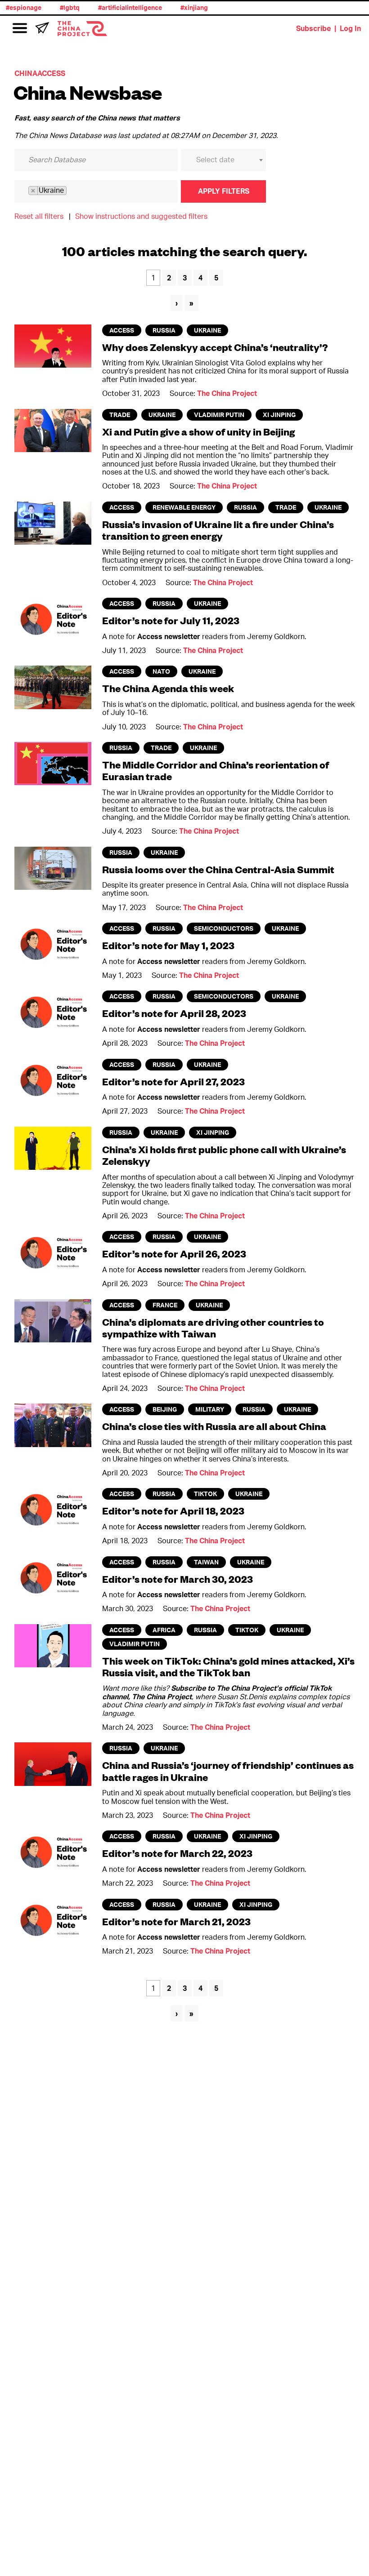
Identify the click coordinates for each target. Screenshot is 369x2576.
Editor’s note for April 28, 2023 (174, 1013)
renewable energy (184, 508)
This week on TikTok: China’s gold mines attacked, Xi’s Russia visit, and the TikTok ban (228, 1667)
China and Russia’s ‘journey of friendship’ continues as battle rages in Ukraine (228, 1771)
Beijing (165, 1410)
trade (120, 415)
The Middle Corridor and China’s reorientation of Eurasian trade (216, 771)
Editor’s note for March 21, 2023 (176, 1921)
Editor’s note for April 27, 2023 (173, 1081)
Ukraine (207, 331)
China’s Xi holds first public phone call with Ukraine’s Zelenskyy (224, 1155)
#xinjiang (182, 8)
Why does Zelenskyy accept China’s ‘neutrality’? (215, 347)
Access (122, 331)
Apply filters (224, 191)
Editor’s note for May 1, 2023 (168, 945)
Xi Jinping (279, 415)
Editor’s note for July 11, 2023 (171, 620)
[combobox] (223, 160)
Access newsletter (169, 637)
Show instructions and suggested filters (141, 217)
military (210, 1410)
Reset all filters (39, 217)
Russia (164, 331)
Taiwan (206, 1563)
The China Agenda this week (168, 688)
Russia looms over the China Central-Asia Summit (218, 869)
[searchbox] (78, 191)
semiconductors (224, 929)
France (165, 1306)
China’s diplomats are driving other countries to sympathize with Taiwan (213, 1328)
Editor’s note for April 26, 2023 (174, 1254)
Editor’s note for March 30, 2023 (178, 1579)
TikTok (205, 1494)
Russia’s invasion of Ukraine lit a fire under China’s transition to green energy (218, 530)
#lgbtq (58, 8)
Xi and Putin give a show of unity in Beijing (198, 432)
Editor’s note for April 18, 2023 (173, 1511)
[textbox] (229, 160)
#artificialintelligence (118, 8)
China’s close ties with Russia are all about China (214, 1426)
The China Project (227, 394)
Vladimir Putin (219, 415)
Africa (164, 1630)
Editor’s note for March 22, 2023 (177, 1853)
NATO (161, 672)
